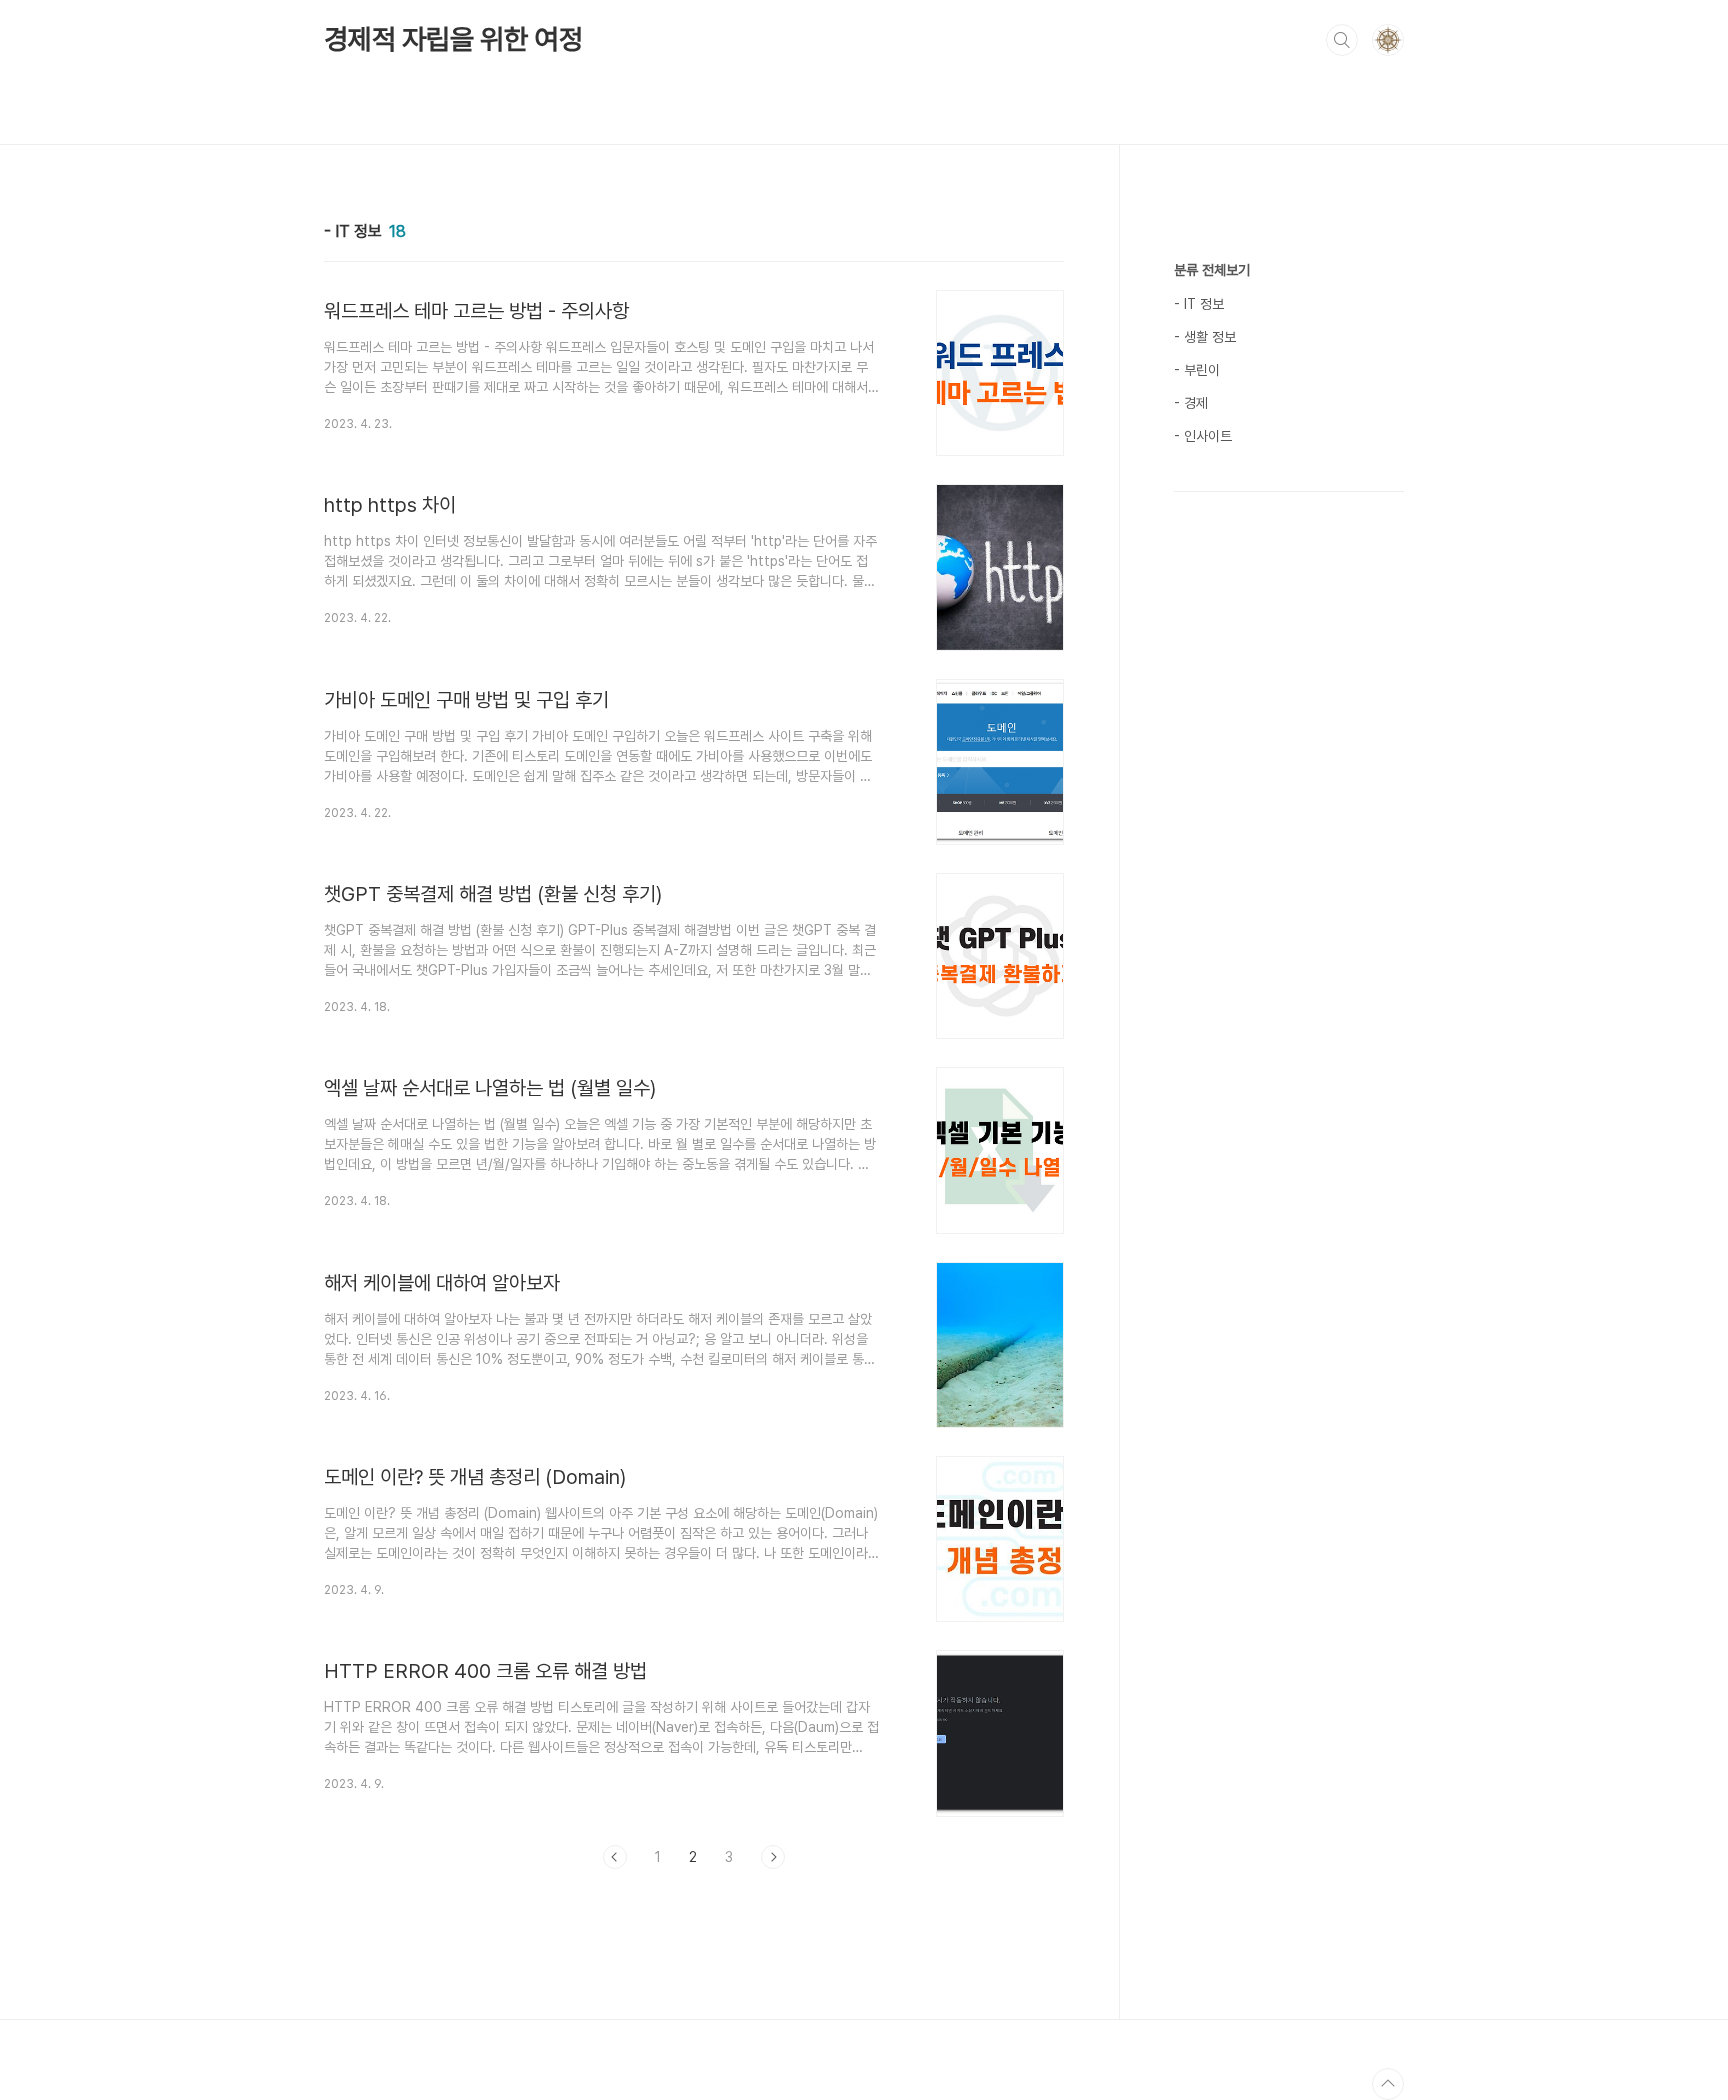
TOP (1388, 2084)
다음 (773, 1857)
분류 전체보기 (1212, 270)
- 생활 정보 (1205, 337)
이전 (615, 1857)
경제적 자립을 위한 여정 (453, 39)
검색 (1342, 40)
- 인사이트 (1203, 436)
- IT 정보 (1199, 304)
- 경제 (1191, 403)
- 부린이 (1197, 370)
